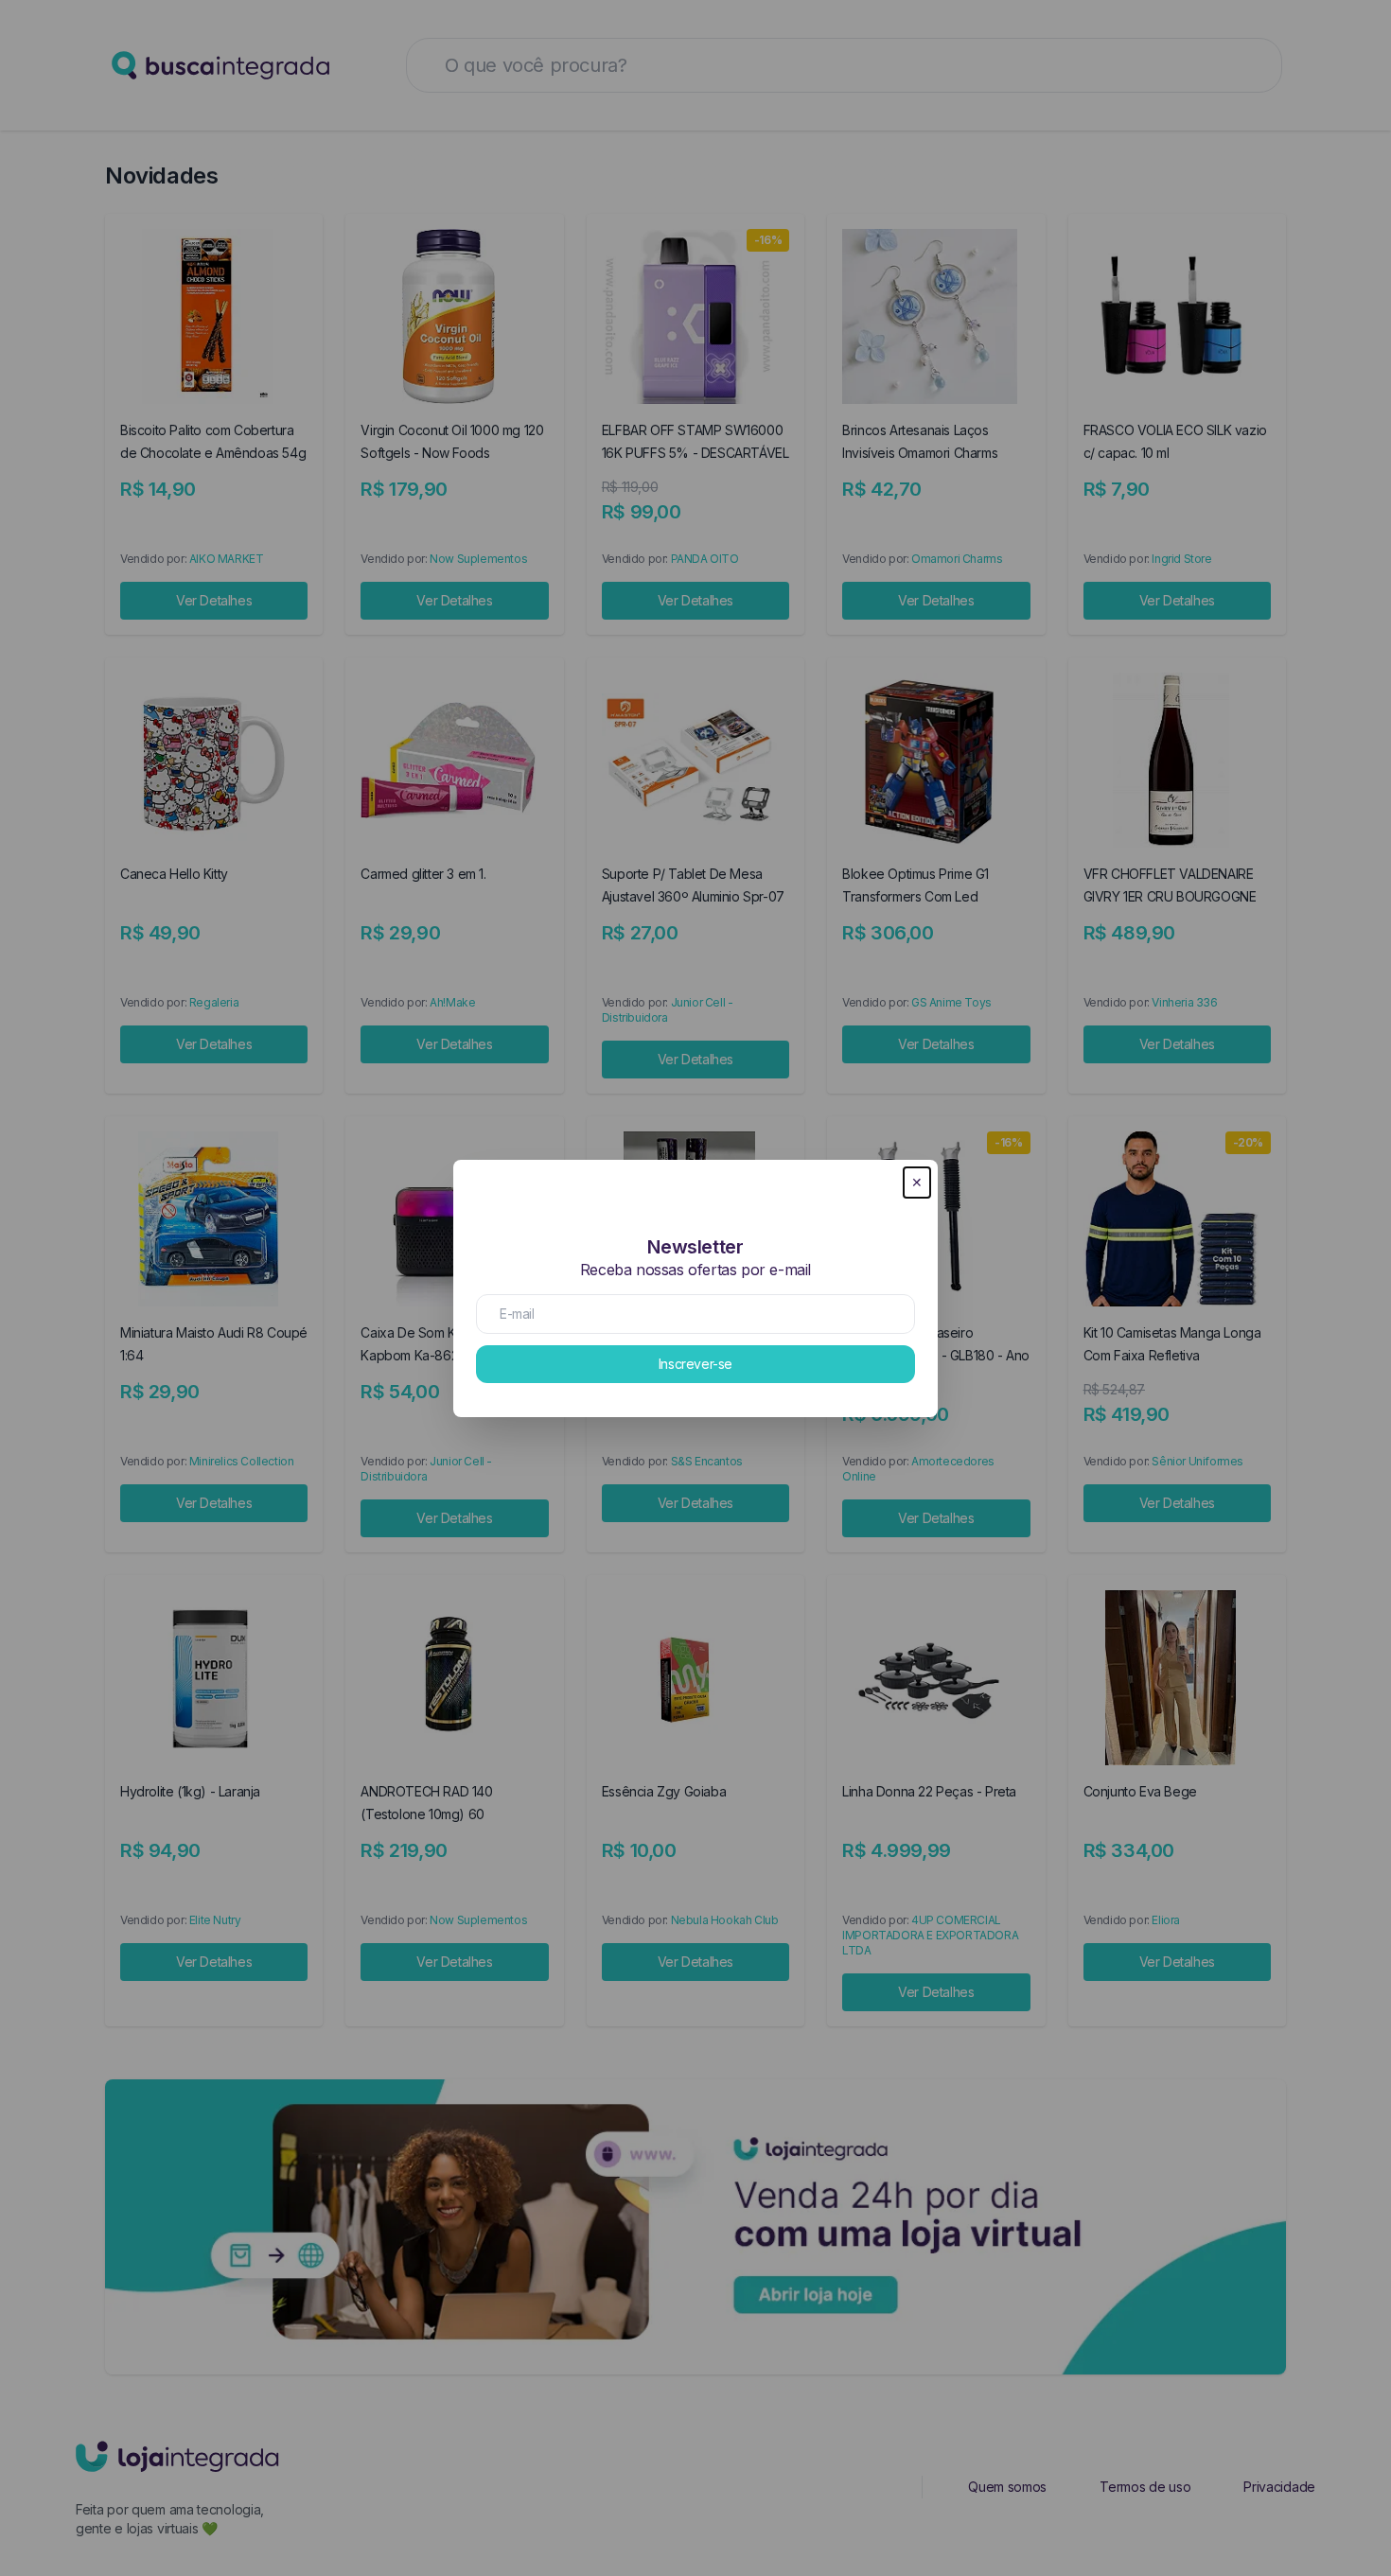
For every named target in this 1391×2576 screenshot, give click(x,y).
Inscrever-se (695, 1364)
